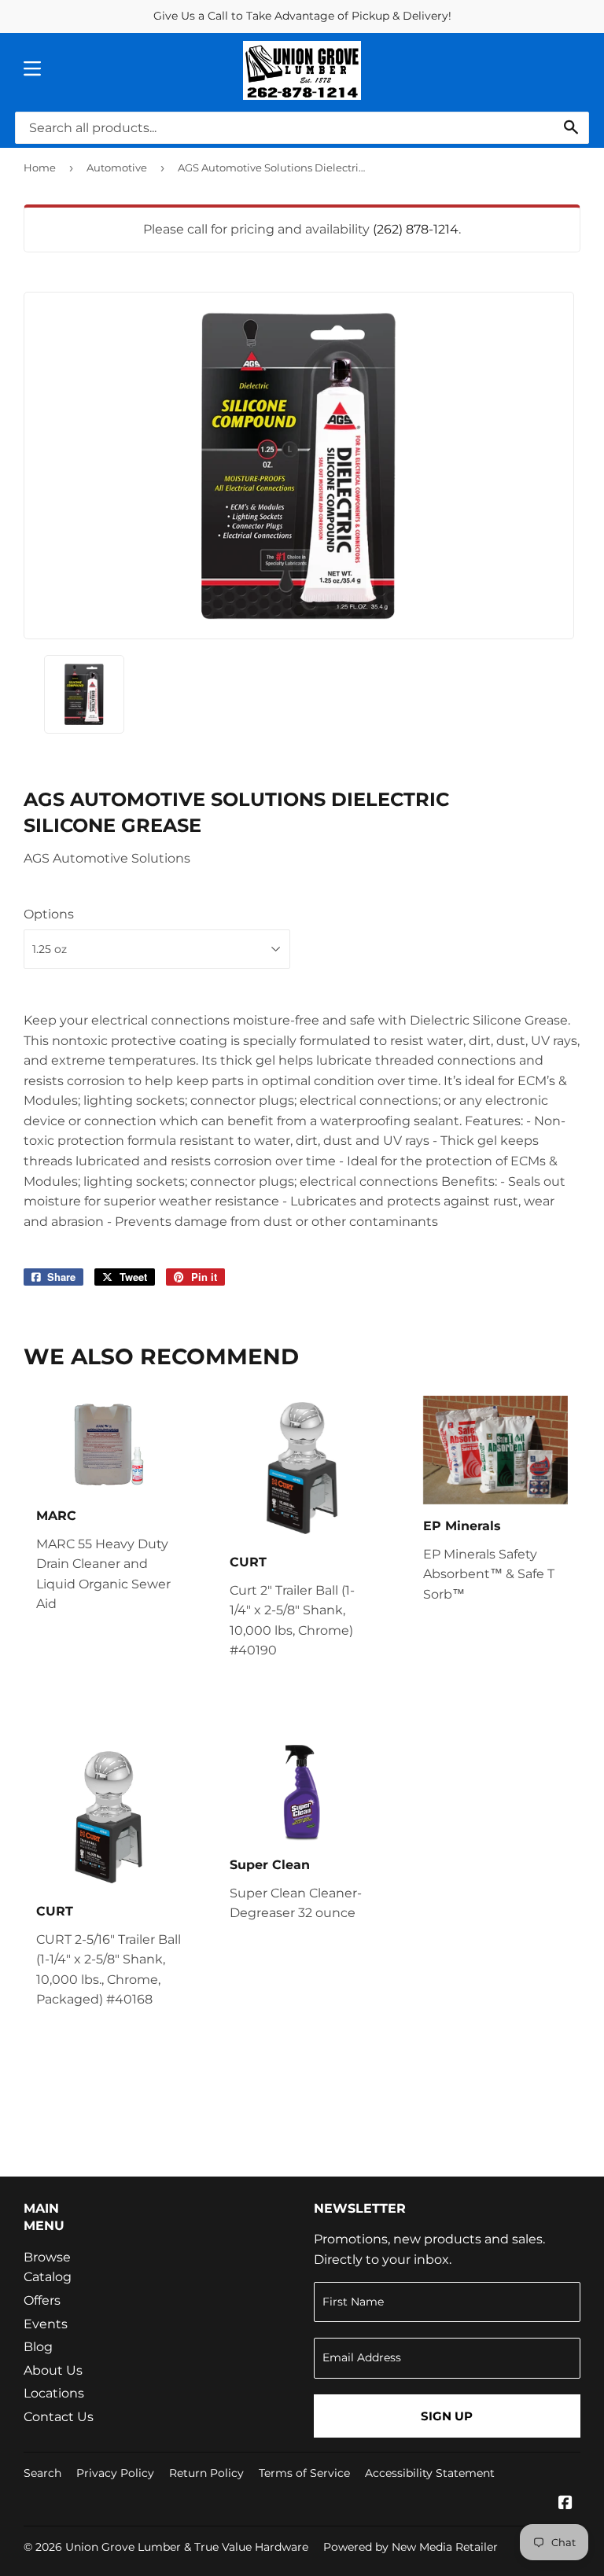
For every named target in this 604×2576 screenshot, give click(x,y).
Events (46, 2324)
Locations (54, 2393)
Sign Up (447, 2416)
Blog (38, 2347)
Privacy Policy (115, 2473)
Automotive (117, 167)
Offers (42, 2300)
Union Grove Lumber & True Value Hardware (187, 2547)
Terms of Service (304, 2473)
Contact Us (59, 2417)
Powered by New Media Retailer (411, 2547)
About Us (53, 2370)
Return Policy (206, 2473)
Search (42, 2473)
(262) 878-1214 (416, 229)
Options (49, 914)
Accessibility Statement (430, 2473)
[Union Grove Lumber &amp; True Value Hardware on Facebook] (565, 2504)
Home (40, 167)
